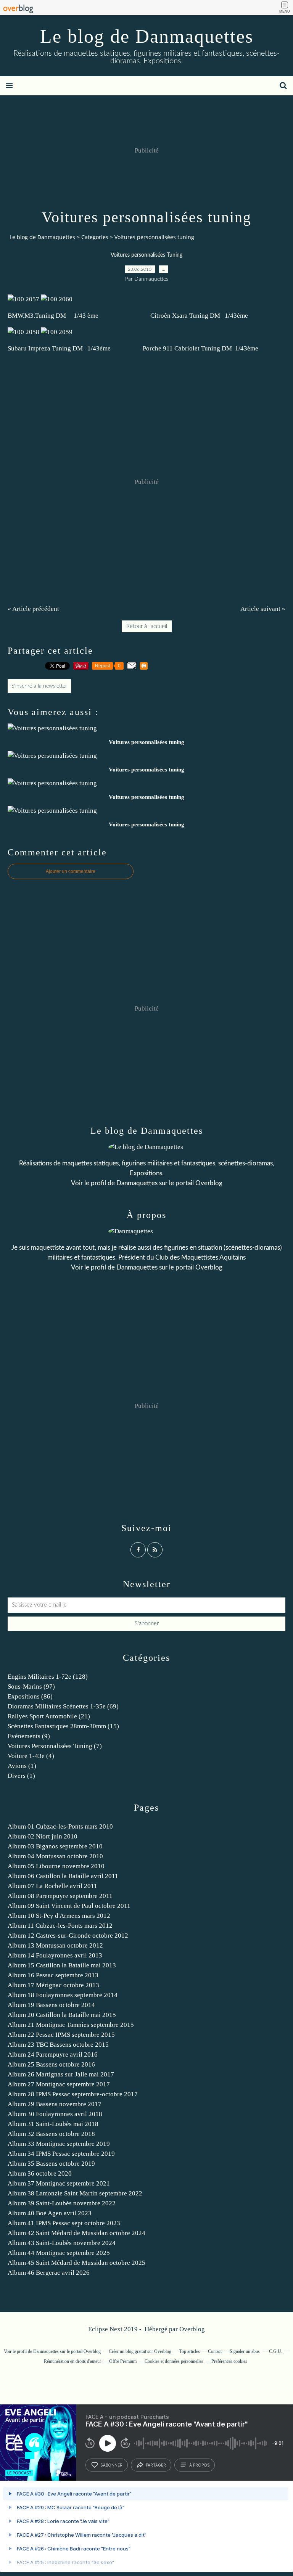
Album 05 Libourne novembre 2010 (56, 1866)
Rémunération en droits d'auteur (72, 2361)
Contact (215, 2351)
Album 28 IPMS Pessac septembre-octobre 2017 (73, 2094)
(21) (49, 1716)
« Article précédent (33, 609)
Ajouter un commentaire (71, 871)
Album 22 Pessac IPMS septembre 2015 (61, 2035)
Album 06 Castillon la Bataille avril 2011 (63, 1876)
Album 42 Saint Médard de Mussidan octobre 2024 (76, 2233)
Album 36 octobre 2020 (40, 2173)
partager (156, 2465)
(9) (29, 1736)
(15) (63, 1726)
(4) (31, 1756)
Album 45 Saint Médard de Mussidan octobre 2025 (76, 2263)
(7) (55, 1746)
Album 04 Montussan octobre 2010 (55, 1856)
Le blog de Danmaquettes (147, 36)
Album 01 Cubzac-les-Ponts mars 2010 (60, 1826)
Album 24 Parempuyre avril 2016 (53, 2055)
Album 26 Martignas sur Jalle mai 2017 (61, 2074)
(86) (30, 1696)
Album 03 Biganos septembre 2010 (55, 1846)
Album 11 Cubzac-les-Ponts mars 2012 (60, 1926)
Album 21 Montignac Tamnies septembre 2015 (71, 2025)
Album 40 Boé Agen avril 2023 (50, 2213)
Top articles (190, 2351)
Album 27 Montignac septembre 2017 (59, 2084)
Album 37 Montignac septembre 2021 (59, 2183)
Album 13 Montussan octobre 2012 (55, 1945)
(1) (22, 1766)
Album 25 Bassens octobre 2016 (51, 2064)
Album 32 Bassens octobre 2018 (51, 2134)
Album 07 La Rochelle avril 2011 (52, 1886)
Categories (95, 237)
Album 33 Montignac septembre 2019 (59, 2144)
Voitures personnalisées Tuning (146, 255)
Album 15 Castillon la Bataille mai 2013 (62, 1965)
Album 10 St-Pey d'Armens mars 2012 (59, 1916)
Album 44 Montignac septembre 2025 (59, 2253)
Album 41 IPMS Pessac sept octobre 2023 (64, 2223)
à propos (199, 2465)
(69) (63, 1706)
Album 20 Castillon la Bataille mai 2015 (62, 2015)
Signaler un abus (245, 2351)
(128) (48, 1677)
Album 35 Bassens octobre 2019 (51, 2164)
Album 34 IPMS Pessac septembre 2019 (61, 2154)
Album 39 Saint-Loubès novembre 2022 (62, 2203)
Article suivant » (263, 609)
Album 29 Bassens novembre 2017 (55, 2104)
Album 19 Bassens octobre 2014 (51, 2005)
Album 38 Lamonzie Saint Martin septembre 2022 (75, 2193)
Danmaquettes (137, 1183)
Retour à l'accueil (147, 626)
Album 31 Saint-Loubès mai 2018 (53, 2124)
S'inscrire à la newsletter (39, 686)
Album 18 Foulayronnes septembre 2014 (63, 1995)
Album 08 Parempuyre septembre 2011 (60, 1896)
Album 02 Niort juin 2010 (43, 1836)
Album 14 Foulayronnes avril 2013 (55, 1955)
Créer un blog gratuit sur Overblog (140, 2351)
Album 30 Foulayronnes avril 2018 (55, 2114)
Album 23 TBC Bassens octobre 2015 (58, 2045)
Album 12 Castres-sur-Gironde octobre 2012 (68, 1936)
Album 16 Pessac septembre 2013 (53, 1975)
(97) (31, 1687)
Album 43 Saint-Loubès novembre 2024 (62, 2243)
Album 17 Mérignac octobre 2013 (53, 1985)
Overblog (192, 2329)
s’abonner (111, 2465)
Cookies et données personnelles (174, 2361)
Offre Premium (123, 2361)
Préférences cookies (229, 2361)
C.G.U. (276, 2351)
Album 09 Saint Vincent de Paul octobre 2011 (69, 1906)
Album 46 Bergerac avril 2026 (49, 2273)
